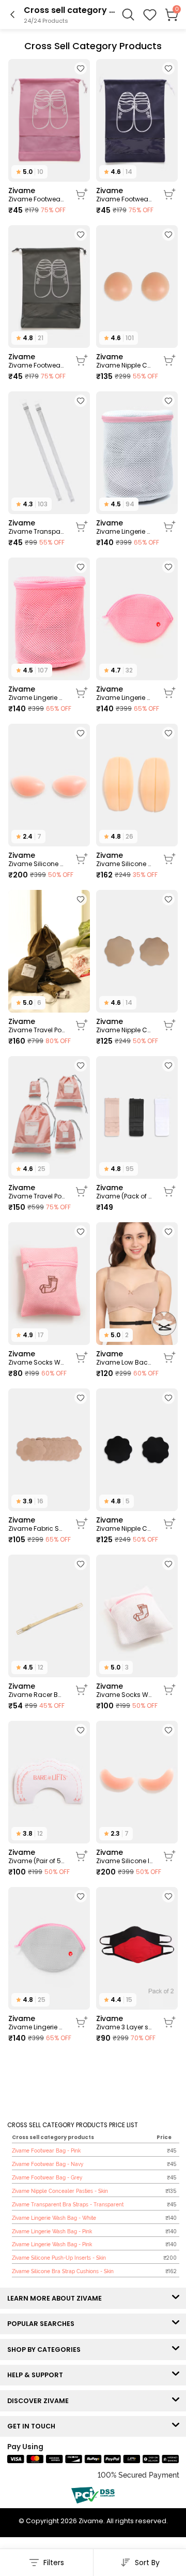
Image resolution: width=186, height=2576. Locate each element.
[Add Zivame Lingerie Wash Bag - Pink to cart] (82, 693)
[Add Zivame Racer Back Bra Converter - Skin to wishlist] (81, 1564)
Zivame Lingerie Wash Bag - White (125, 532)
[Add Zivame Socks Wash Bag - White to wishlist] (168, 1564)
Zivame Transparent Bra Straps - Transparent (37, 532)
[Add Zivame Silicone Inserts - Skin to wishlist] (168, 1730)
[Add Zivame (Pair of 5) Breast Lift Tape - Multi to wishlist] (81, 1730)
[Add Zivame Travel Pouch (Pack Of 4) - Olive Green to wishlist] (81, 899)
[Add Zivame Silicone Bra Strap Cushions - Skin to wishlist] (168, 733)
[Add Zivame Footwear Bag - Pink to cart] (82, 194)
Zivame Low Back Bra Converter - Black (125, 1363)
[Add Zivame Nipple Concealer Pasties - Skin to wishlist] (168, 235)
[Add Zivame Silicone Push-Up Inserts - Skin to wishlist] (81, 733)
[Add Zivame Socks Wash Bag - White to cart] (169, 1690)
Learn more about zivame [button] (57, 2298)
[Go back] (12, 14)
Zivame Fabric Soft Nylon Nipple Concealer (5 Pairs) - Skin (37, 1529)
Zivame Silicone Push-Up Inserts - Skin (37, 864)
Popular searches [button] (43, 2324)
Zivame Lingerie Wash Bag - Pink (37, 698)
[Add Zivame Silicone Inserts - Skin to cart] (169, 1856)
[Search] (128, 14)
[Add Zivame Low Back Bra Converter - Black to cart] (169, 1357)
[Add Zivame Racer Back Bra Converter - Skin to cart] (82, 1690)
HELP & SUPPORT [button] (37, 2375)
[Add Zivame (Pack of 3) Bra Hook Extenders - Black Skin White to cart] (169, 1191)
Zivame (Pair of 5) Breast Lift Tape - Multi (37, 1861)
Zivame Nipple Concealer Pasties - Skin (125, 365)
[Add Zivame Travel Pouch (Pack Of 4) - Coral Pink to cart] (82, 1191)
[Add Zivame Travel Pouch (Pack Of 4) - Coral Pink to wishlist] (81, 1065)
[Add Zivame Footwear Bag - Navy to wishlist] (168, 68)
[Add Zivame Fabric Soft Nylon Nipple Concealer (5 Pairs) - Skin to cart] (82, 1524)
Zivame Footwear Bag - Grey (37, 365)
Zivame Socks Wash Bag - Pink (37, 1363)
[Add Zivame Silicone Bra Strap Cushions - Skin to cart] (169, 859)
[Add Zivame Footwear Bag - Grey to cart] (82, 360)
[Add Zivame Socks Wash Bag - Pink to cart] (82, 1357)
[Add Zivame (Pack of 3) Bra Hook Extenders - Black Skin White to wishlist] (168, 1065)
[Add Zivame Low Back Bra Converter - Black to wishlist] (168, 1232)
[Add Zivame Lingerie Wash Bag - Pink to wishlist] (81, 567)
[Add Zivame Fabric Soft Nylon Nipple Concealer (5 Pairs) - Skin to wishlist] (81, 1398)
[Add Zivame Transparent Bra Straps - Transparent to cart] (82, 526)
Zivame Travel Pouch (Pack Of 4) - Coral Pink (37, 1196)
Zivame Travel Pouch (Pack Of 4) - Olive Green (37, 1030)
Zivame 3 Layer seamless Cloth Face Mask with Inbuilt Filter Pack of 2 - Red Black (125, 2027)
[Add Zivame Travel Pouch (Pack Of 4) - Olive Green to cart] (82, 1025)
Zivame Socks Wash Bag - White (125, 1695)
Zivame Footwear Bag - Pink (37, 199)
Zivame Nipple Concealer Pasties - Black (125, 1529)
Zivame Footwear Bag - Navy (125, 199)
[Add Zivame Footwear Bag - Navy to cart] (169, 194)
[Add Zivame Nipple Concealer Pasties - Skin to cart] (169, 360)
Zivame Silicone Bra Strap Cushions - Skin (125, 864)
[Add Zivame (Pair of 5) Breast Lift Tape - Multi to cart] (82, 1856)
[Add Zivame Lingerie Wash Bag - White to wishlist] (168, 401)
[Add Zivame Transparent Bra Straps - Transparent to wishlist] (81, 401)
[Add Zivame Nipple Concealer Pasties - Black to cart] (169, 1524)
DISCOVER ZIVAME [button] (40, 2401)
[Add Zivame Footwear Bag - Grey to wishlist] (81, 235)
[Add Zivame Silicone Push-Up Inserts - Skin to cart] (82, 859)
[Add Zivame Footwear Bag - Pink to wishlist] (81, 68)
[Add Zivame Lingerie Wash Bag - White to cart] (169, 526)
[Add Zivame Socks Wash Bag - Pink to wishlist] (81, 1232)
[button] (150, 14)
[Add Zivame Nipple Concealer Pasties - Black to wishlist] (168, 1398)
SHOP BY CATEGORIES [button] (46, 2350)
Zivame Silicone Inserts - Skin (125, 1861)
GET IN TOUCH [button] (34, 2426)
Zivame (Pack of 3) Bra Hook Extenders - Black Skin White (125, 1196)
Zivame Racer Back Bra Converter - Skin (37, 1695)
